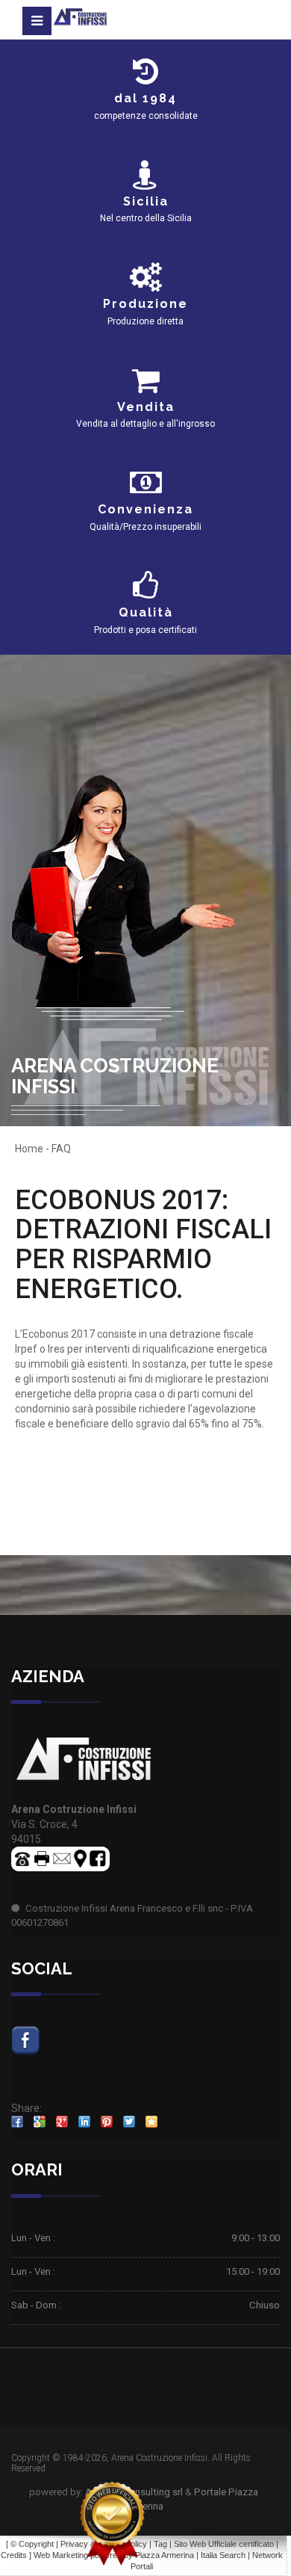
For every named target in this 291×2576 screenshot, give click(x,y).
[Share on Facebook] (17, 2122)
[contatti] (62, 1857)
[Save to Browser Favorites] (151, 2122)
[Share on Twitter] (129, 2122)
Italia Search (223, 2555)
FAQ (61, 1149)
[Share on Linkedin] (84, 2122)
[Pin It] (107, 2122)
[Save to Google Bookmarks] (40, 2122)
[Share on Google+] (62, 2122)
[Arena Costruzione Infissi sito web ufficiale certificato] (112, 2524)
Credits (14, 2555)
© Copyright (32, 2544)
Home (29, 1149)
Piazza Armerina (165, 2555)
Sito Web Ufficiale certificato (224, 2544)
